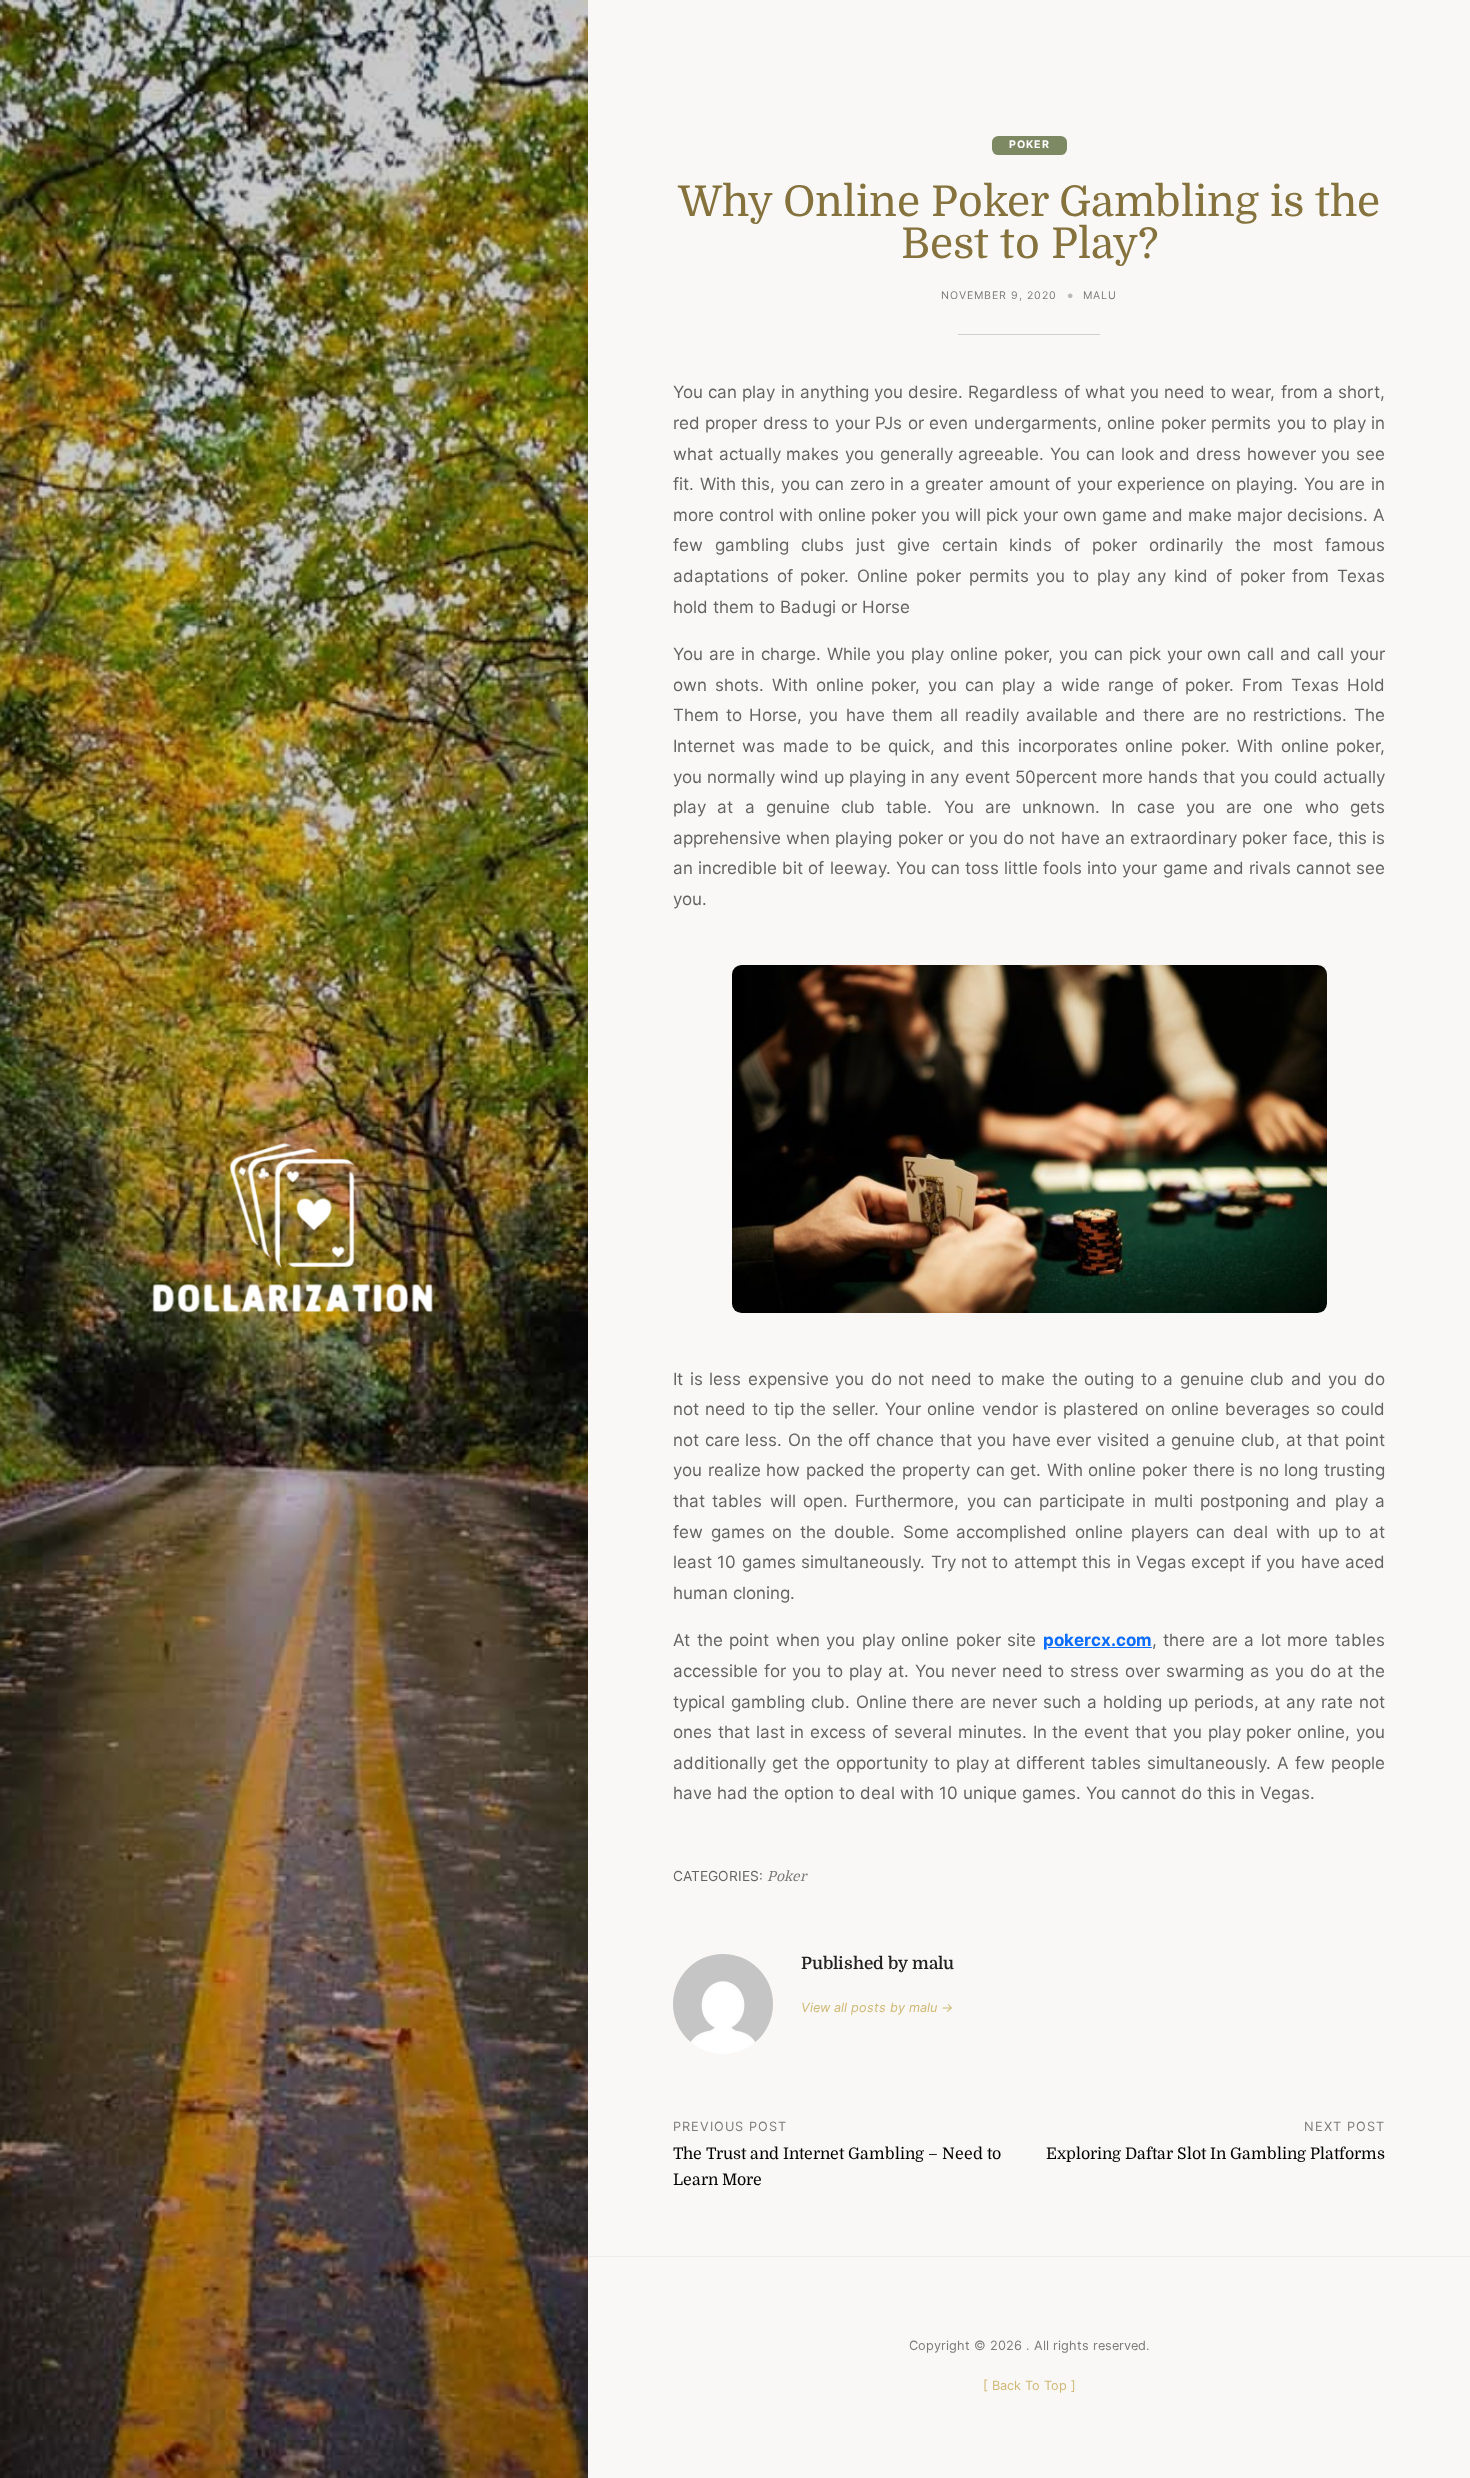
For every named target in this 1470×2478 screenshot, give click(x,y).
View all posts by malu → (877, 2007)
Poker (1029, 144)
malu (1100, 295)
